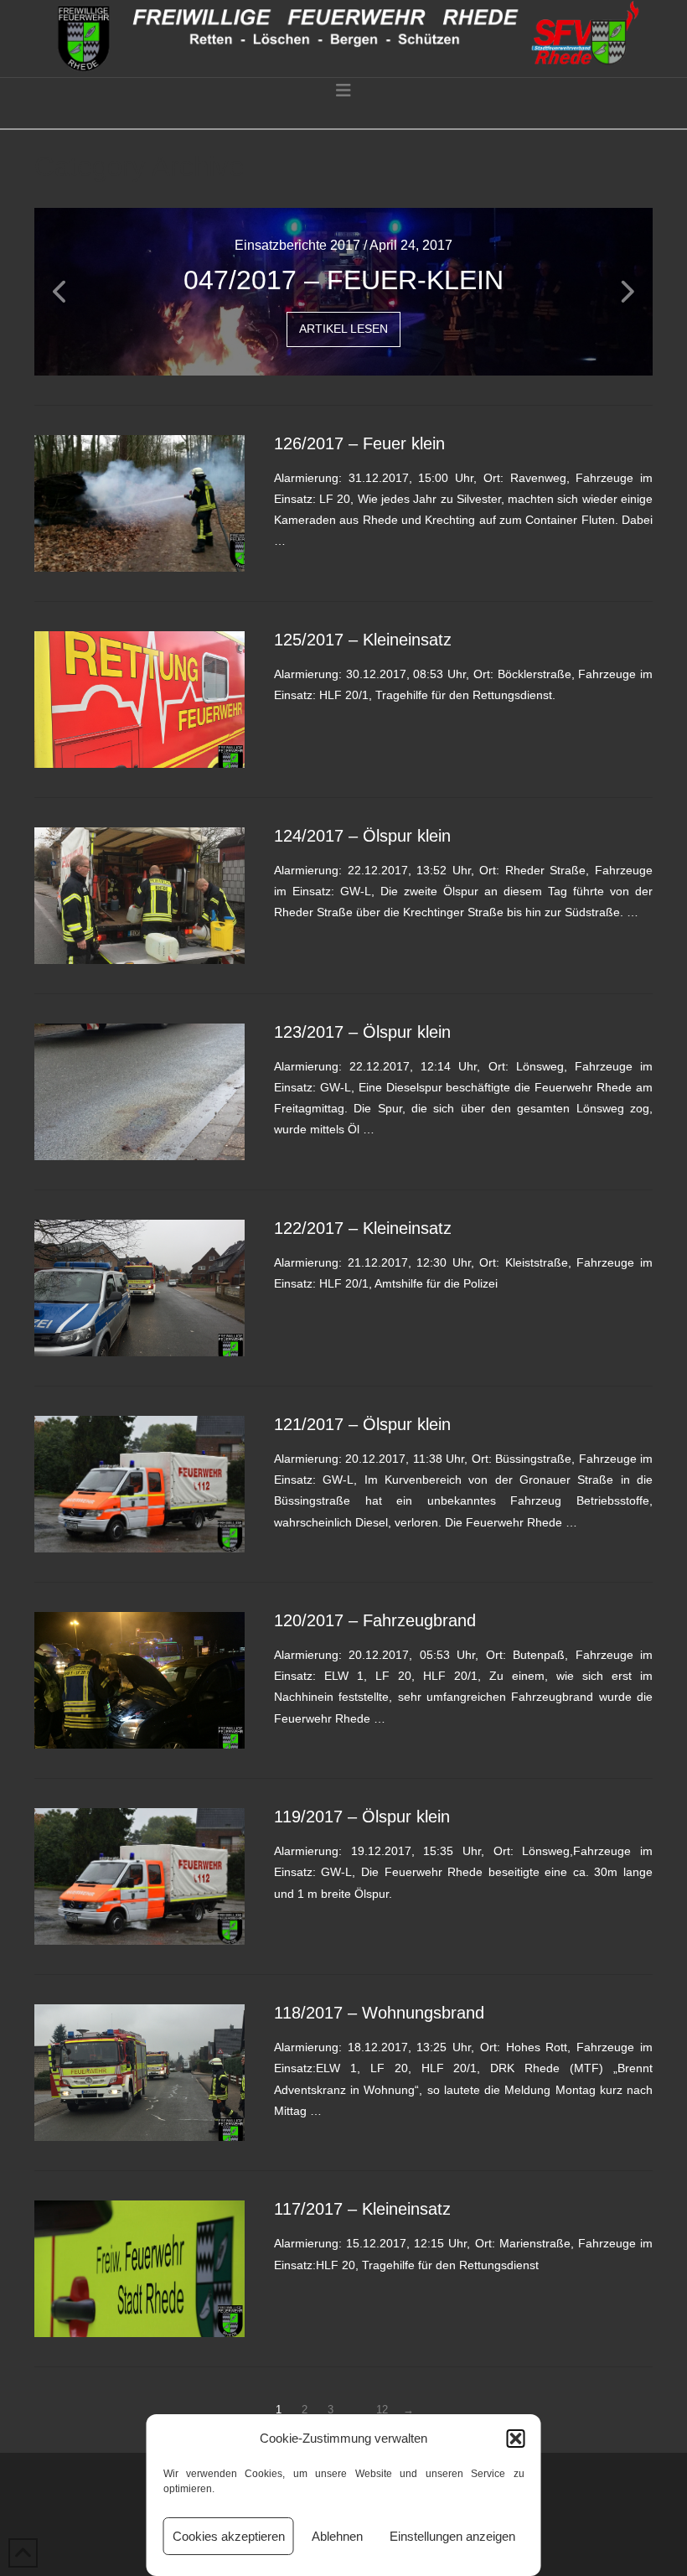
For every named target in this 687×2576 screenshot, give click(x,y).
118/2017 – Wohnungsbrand (379, 2013)
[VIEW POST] (139, 503)
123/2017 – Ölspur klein (362, 1032)
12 (382, 2410)
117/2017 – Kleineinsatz (362, 2209)
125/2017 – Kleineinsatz (363, 640)
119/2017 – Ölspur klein (362, 1817)
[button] (516, 2439)
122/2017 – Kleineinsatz (363, 1228)
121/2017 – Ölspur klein (362, 1424)
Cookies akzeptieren (229, 2536)
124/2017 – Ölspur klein (362, 836)
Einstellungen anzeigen (452, 2536)
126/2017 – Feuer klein (359, 443)
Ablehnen (337, 2536)
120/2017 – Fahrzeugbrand (375, 1620)
